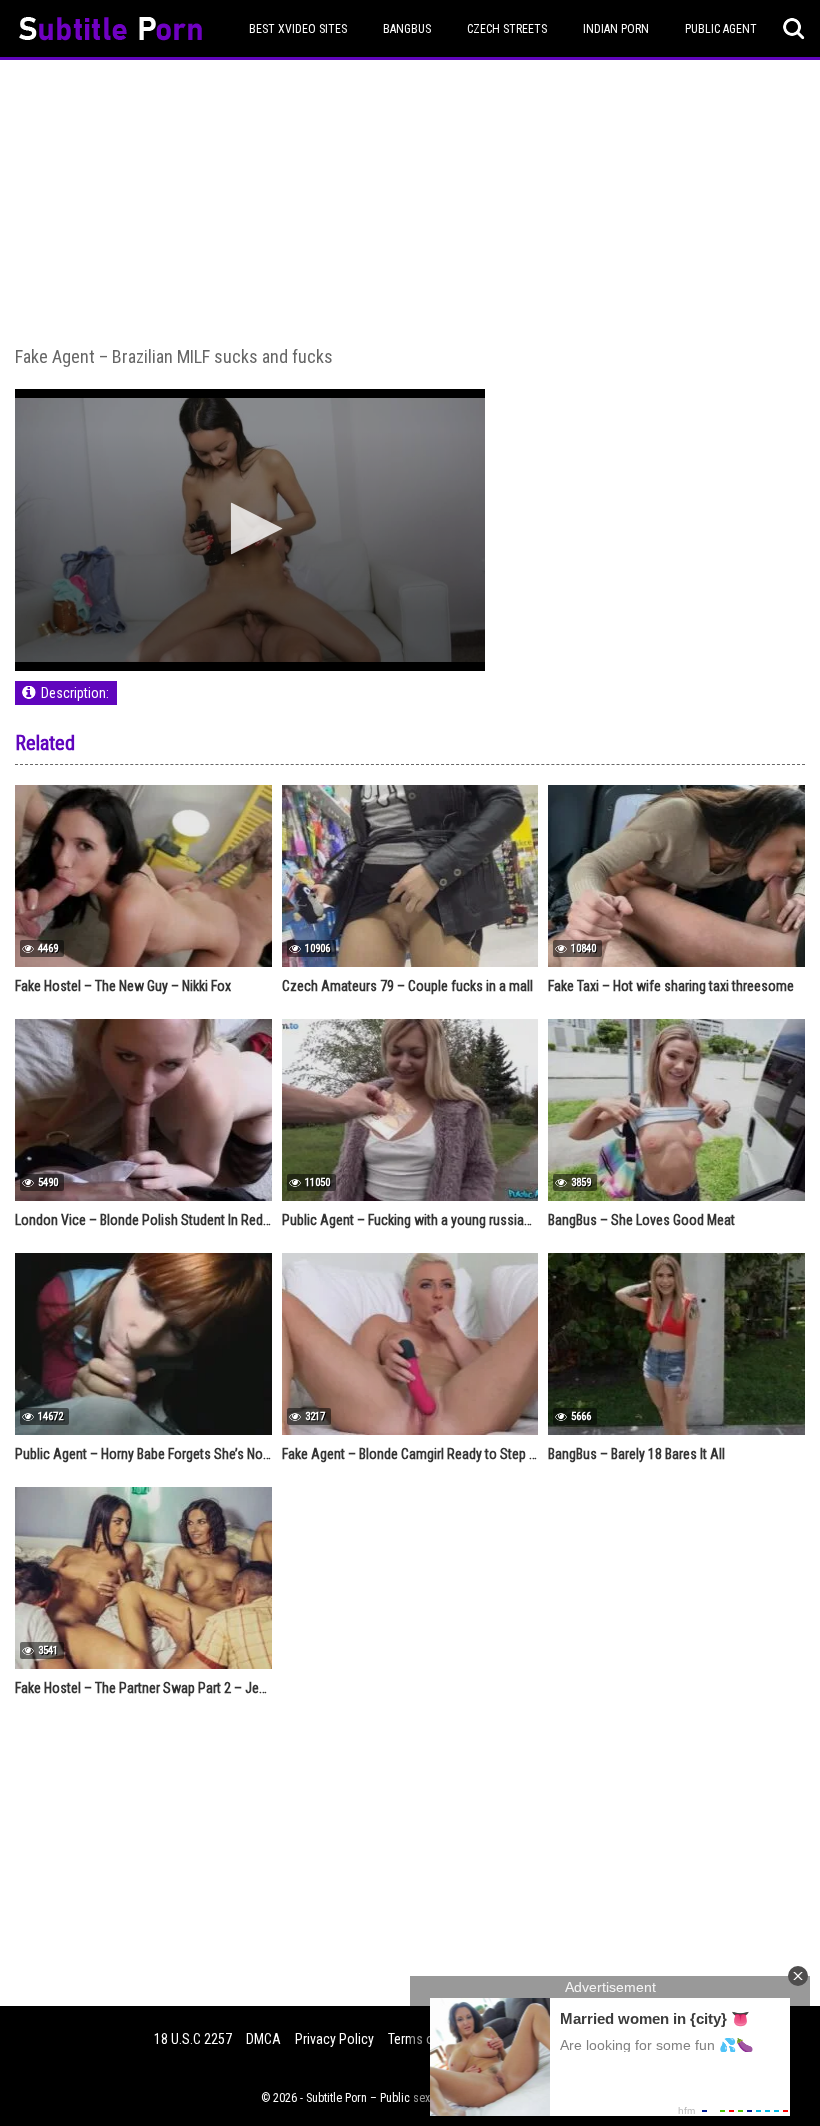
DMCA (263, 2039)
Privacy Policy (334, 2039)
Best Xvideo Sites (298, 29)
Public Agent (721, 29)
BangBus (407, 29)
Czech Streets (507, 29)
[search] (794, 29)
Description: (75, 693)
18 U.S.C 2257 (193, 2039)
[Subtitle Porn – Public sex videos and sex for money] (110, 31)
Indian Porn (616, 29)
